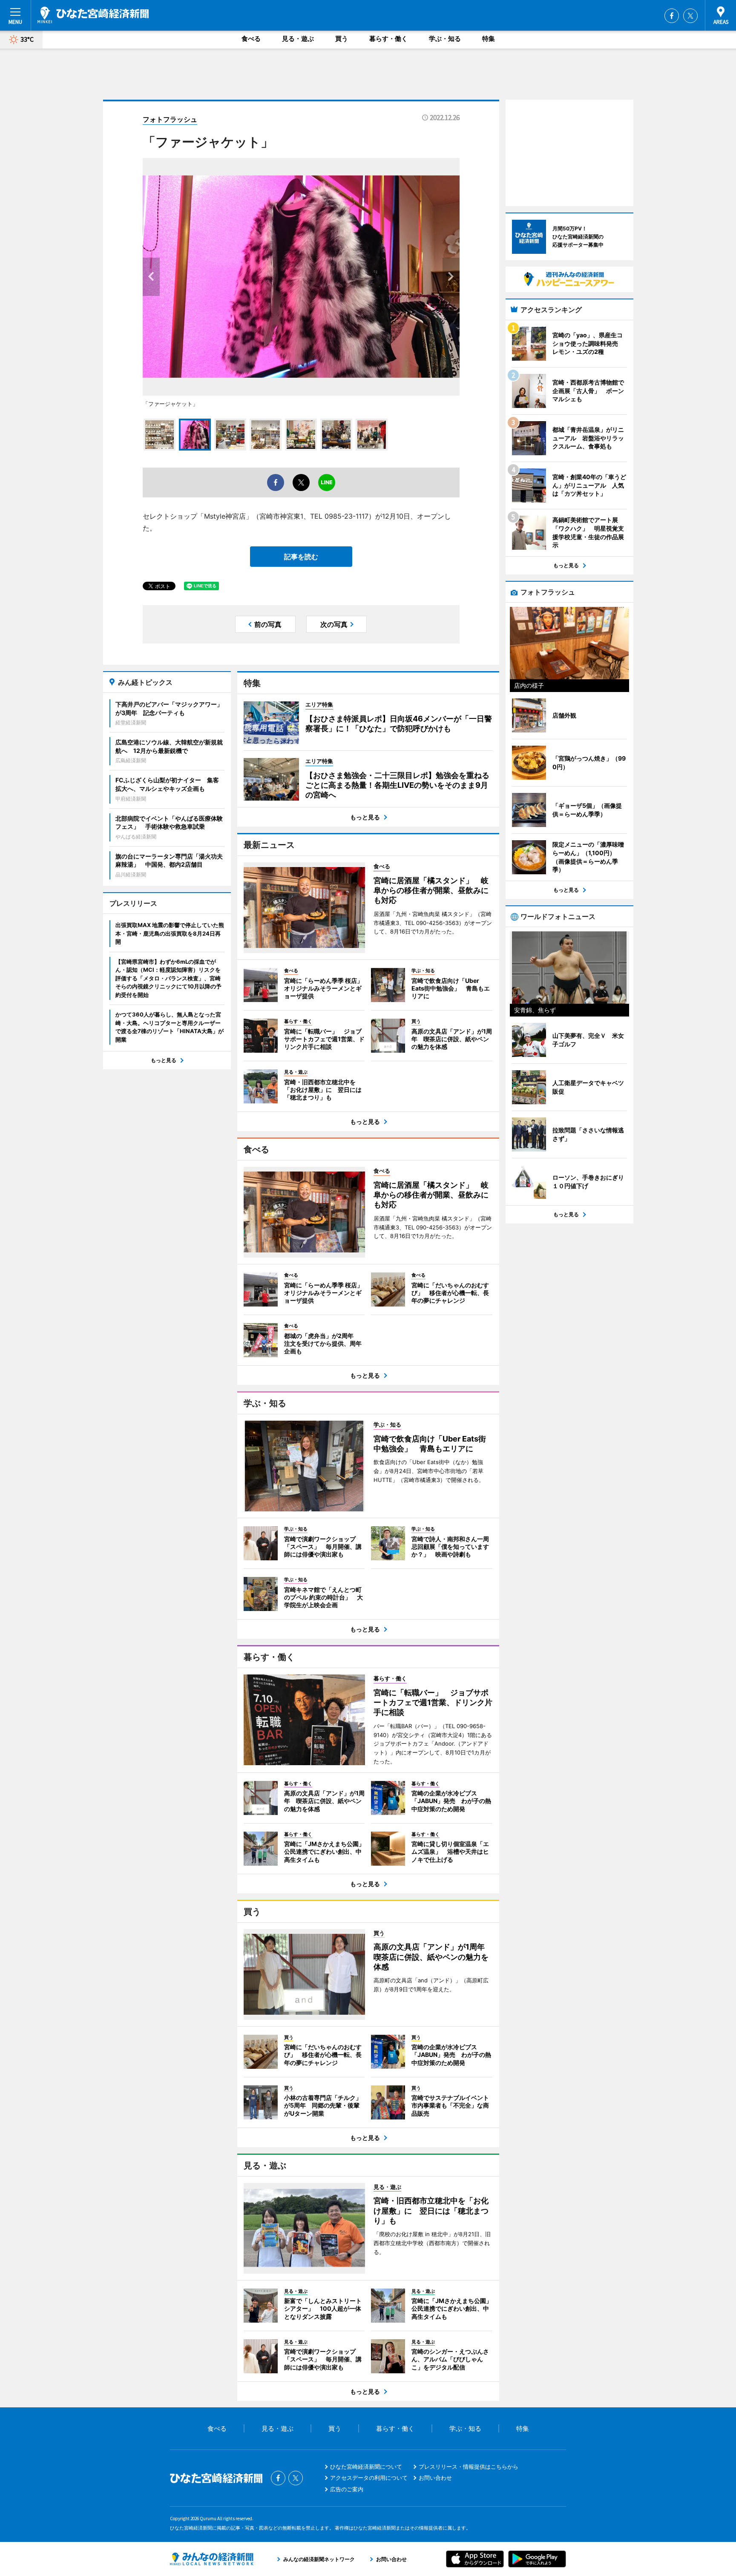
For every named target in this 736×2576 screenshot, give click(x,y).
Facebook (672, 16)
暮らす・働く (388, 39)
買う (342, 39)
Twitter (690, 16)
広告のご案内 (347, 2489)
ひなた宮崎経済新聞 (93, 15)
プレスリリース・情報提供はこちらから (469, 2467)
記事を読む (301, 557)
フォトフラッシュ (170, 119)
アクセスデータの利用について (369, 2478)
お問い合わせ (435, 2478)
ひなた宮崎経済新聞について (366, 2467)
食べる (251, 39)
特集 (489, 39)
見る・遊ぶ (298, 39)
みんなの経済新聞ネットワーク (212, 2559)
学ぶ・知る (445, 39)
